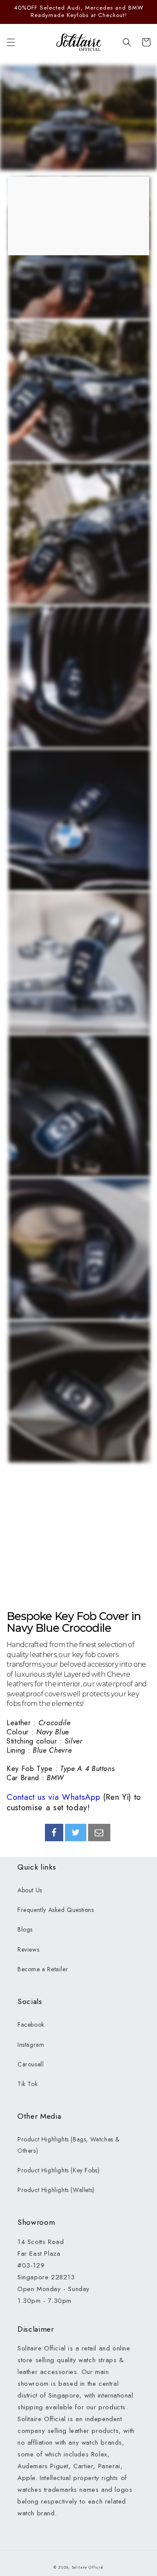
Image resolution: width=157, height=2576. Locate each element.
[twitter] (76, 1833)
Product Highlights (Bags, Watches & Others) (69, 2145)
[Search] (127, 42)
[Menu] (11, 42)
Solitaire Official (88, 2567)
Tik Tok (27, 2084)
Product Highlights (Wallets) (56, 2190)
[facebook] (54, 1833)
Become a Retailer (43, 1969)
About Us (30, 1890)
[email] (99, 1833)
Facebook (31, 2024)
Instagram (31, 2045)
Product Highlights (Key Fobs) (58, 2170)
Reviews (28, 1949)
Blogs (25, 1929)
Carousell (31, 2064)
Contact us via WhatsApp (53, 1797)
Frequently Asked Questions (56, 1910)
